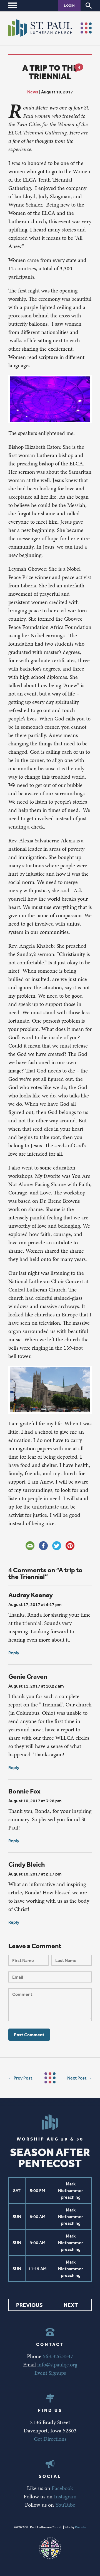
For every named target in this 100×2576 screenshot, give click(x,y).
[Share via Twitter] (57, 1546)
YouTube (65, 2505)
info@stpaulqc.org (57, 2364)
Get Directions (50, 2439)
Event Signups (50, 2373)
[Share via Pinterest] (70, 1546)
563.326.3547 (58, 2356)
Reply (14, 1653)
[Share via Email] (30, 1546)
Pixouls (80, 2527)
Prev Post (23, 2078)
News (33, 92)
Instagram (65, 2496)
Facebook (62, 2488)
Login (69, 5)
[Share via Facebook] (43, 1546)
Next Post (77, 2078)
